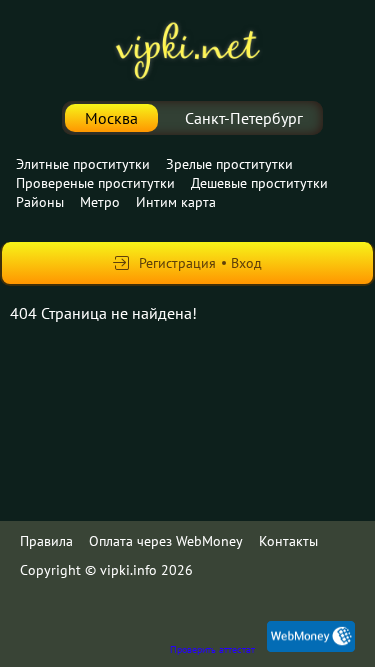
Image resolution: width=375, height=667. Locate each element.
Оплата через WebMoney (166, 541)
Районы (40, 202)
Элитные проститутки (83, 164)
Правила (46, 541)
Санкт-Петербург (244, 118)
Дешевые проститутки (259, 183)
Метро (100, 202)
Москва (111, 118)
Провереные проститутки (95, 183)
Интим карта (176, 202)
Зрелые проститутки (229, 164)
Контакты (288, 541)
